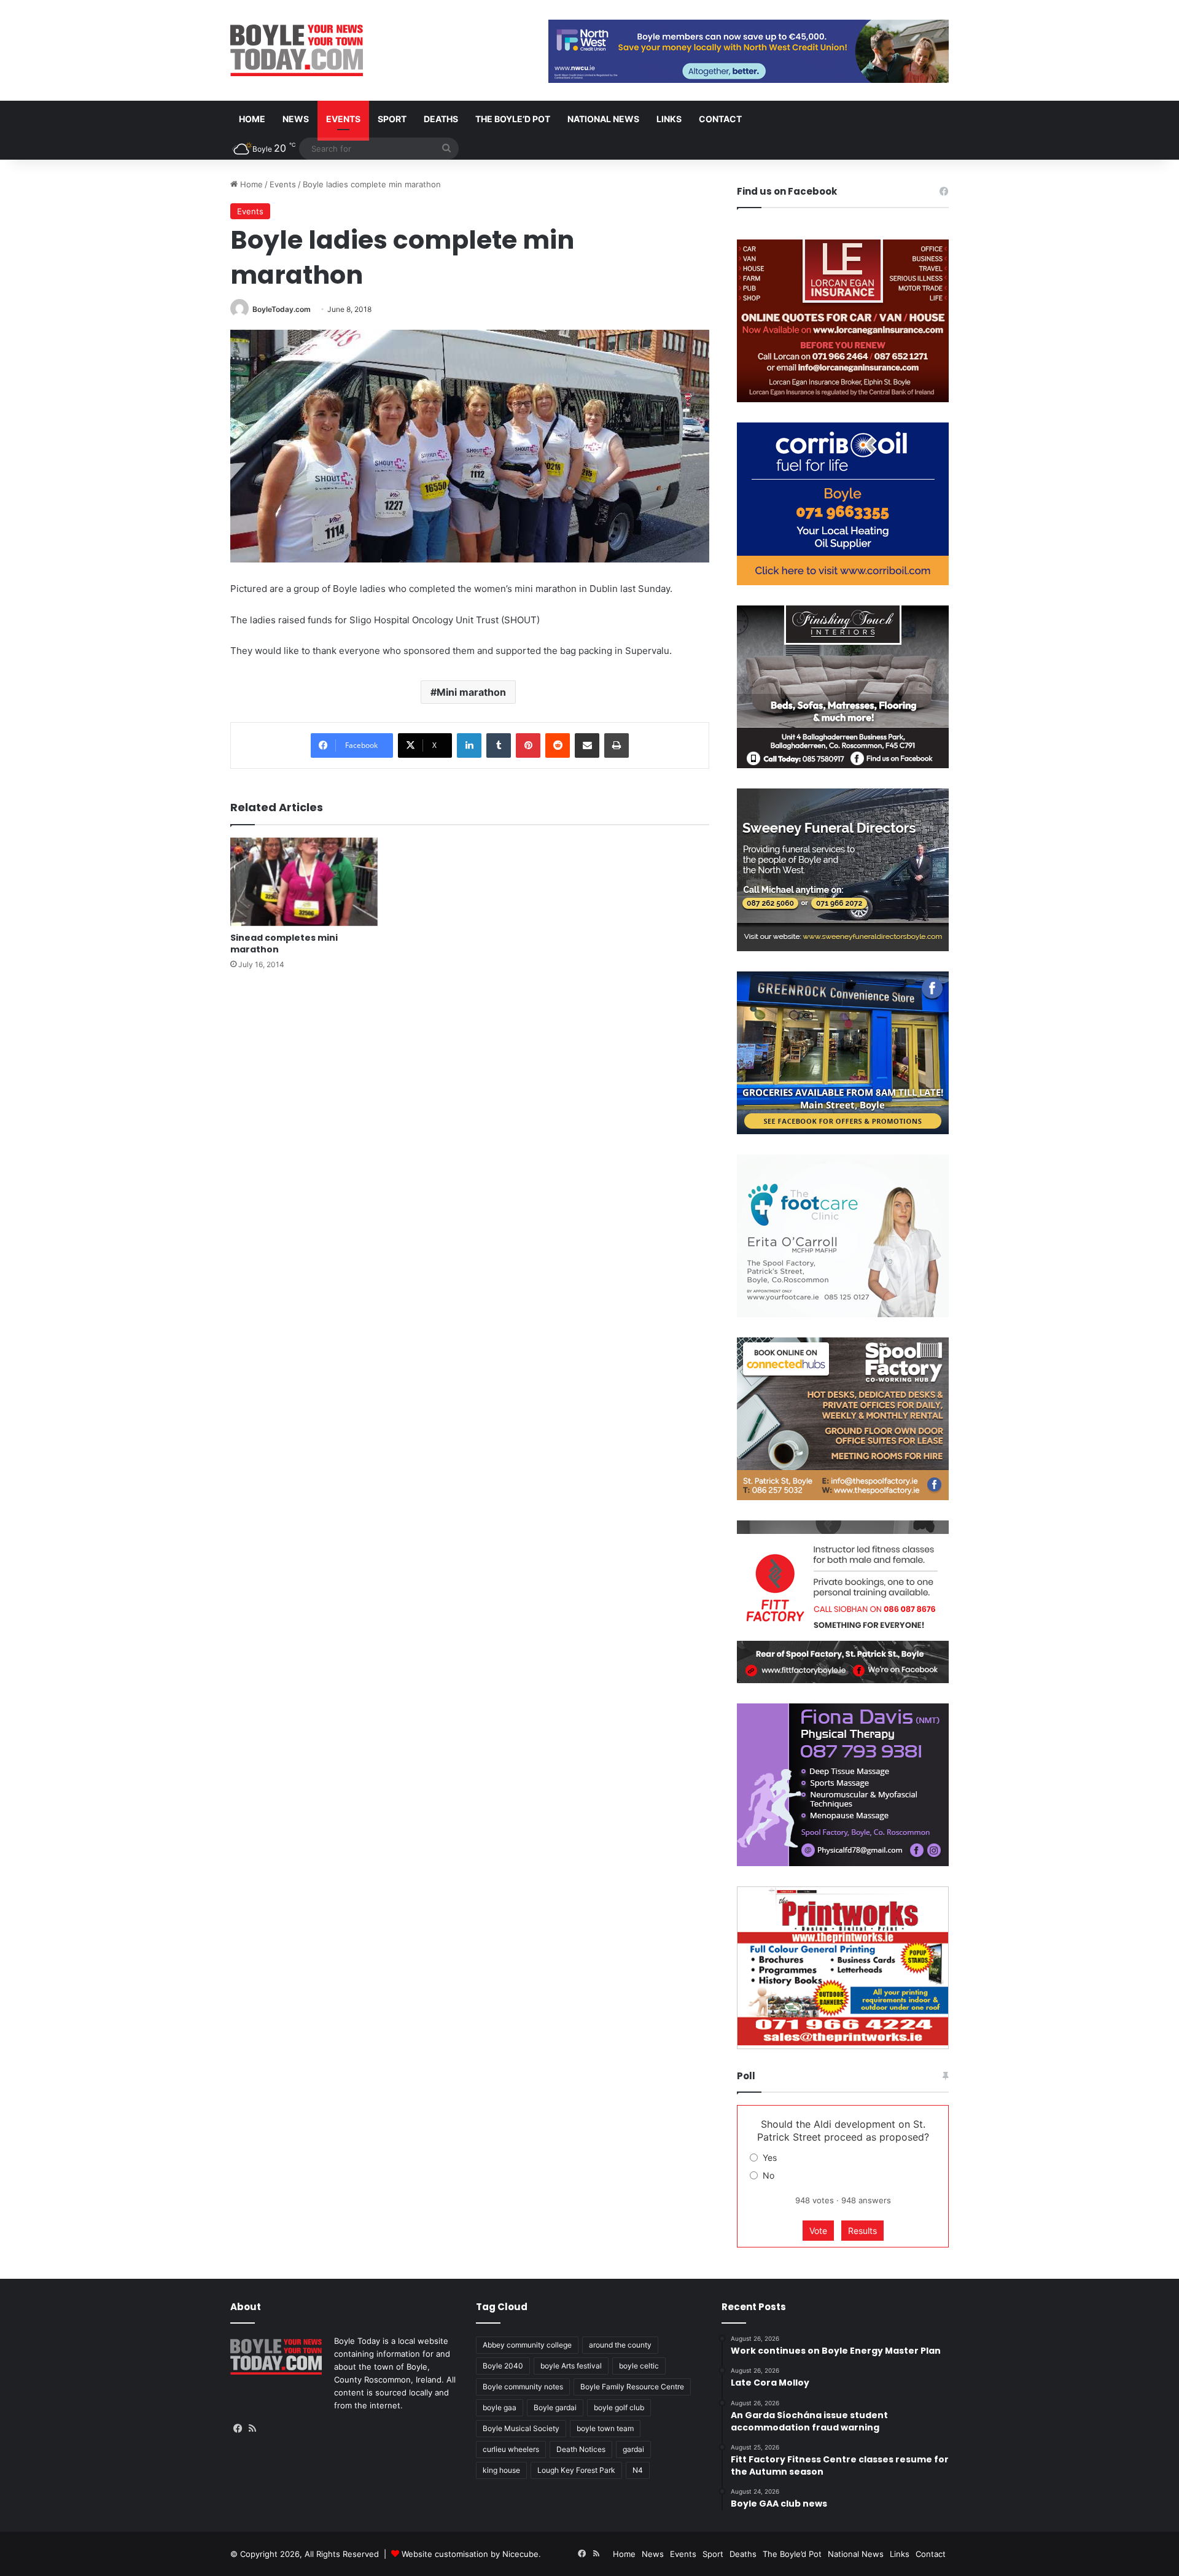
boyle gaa (500, 2407)
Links (669, 119)
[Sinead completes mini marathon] (304, 882)
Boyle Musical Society (521, 2428)
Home (252, 119)
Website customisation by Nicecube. (471, 2554)
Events (343, 119)
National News (603, 119)
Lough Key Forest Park (576, 2470)
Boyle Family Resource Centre (632, 2387)
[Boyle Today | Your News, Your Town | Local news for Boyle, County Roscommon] (297, 50)
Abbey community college (527, 2345)
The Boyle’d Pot (513, 119)
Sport (392, 119)
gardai (633, 2449)
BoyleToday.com (282, 309)
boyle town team (605, 2428)
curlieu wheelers (511, 2449)
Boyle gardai (555, 2407)
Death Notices (581, 2449)
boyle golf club (619, 2407)
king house (501, 2470)
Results (862, 2231)
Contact (720, 119)
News (296, 119)
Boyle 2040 (503, 2366)
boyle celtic (639, 2366)
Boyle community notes (523, 2387)
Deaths (441, 119)
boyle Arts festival (571, 2366)
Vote (818, 2231)
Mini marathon (471, 692)
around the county (620, 2345)
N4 (638, 2470)
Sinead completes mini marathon (284, 944)
